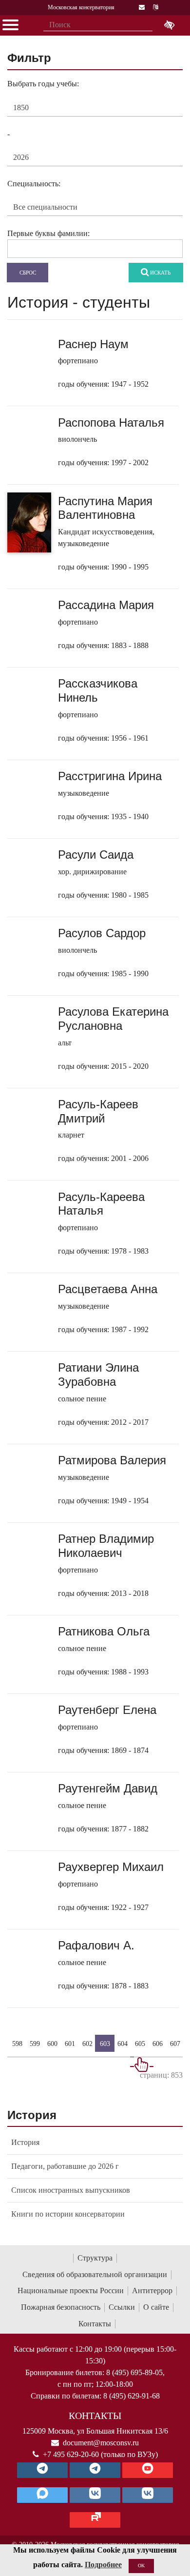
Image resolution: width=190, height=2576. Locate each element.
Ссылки (122, 2307)
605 (140, 2044)
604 (123, 2044)
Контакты (95, 2324)
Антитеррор (152, 2291)
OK (141, 2566)
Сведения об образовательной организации (95, 2274)
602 (87, 2044)
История (25, 2142)
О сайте (156, 2307)
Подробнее (103, 2565)
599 (35, 2044)
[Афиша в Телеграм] (95, 2520)
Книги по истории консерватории (68, 2214)
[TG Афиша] (95, 2470)
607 (175, 2044)
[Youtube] (148, 2470)
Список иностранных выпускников (71, 2190)
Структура (95, 2258)
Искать (160, 273)
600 (52, 2044)
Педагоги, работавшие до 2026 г (65, 2166)
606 (158, 2044)
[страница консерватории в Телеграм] (42, 2470)
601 (70, 2044)
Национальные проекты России (71, 2291)
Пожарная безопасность (61, 2307)
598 (17, 2044)
